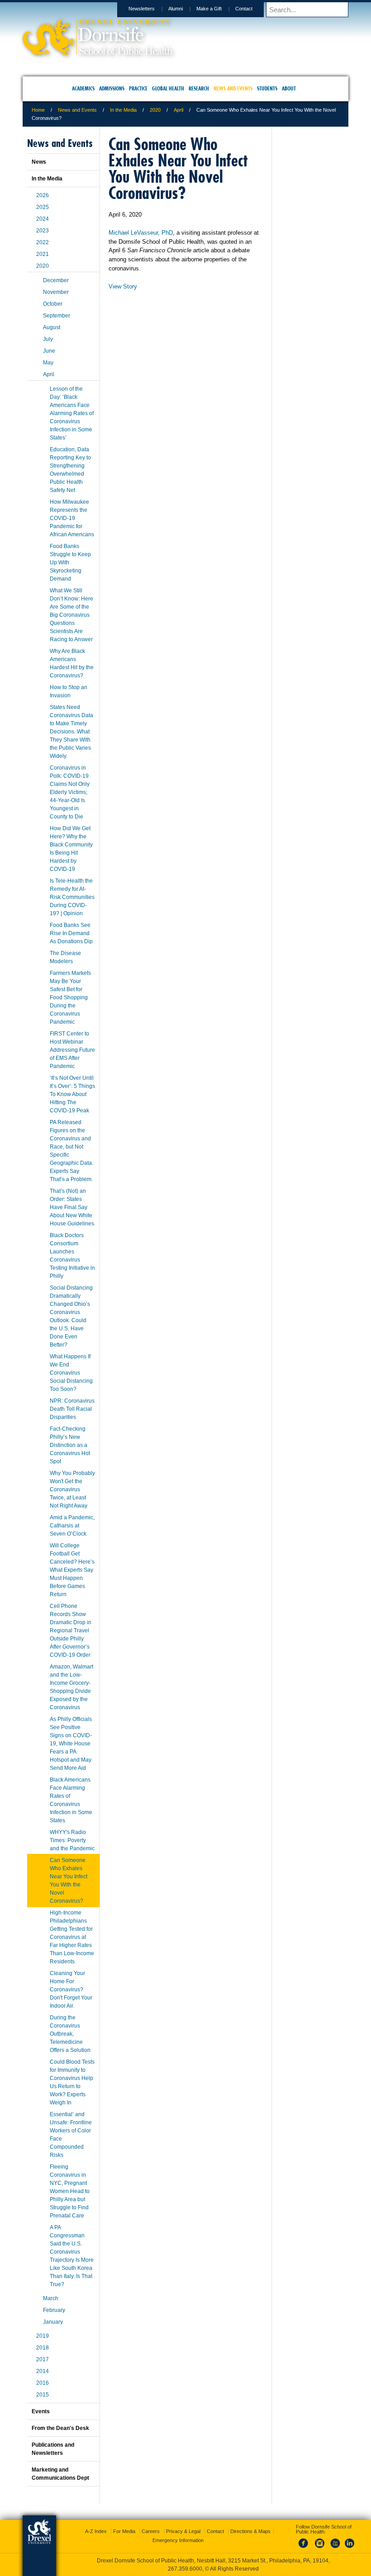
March (51, 2298)
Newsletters (142, 9)
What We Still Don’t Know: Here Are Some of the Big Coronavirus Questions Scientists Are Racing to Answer (71, 615)
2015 (43, 2395)
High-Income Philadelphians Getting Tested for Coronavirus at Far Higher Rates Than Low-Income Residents (72, 1937)
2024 (43, 219)
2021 (43, 254)
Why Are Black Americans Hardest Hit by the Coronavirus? (72, 663)
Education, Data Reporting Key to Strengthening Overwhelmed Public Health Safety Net (70, 470)
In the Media (123, 110)
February (54, 2310)
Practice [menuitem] (138, 88)
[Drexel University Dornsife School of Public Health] (98, 52)
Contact (244, 9)
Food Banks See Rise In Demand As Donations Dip (71, 933)
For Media (124, 2531)
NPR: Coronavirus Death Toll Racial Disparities (72, 1409)
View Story (123, 286)
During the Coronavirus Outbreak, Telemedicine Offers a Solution (70, 2034)
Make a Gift (209, 9)
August (52, 327)
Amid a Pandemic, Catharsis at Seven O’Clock (72, 1526)
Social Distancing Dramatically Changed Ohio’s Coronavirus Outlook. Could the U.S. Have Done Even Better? (71, 1316)
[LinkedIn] (350, 2548)
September (57, 316)
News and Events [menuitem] (233, 88)
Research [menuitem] (199, 88)
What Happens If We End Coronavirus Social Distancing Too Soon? (71, 1373)
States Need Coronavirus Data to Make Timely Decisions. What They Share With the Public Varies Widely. (71, 732)
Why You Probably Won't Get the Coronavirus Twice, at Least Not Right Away (72, 1489)
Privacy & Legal (183, 2531)
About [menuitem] (289, 88)
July (48, 339)
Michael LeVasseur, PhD (141, 233)
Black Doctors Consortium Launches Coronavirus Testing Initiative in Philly (72, 1256)
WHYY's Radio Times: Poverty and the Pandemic (72, 1840)
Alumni (176, 9)
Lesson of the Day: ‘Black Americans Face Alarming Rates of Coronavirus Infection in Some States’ (72, 413)
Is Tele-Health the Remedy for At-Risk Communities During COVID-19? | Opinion (72, 897)
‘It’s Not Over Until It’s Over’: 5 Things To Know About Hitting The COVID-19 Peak (72, 1094)
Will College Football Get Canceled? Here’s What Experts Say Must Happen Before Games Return (72, 1570)
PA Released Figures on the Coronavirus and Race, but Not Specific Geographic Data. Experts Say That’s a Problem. (71, 1151)
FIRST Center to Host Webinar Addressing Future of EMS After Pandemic (72, 1050)
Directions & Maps (250, 2531)
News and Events (77, 110)
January (53, 2322)
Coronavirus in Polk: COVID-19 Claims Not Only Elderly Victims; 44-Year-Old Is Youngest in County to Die (70, 792)
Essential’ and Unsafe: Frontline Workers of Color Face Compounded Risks (71, 2135)
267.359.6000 (185, 2569)
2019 (43, 2336)
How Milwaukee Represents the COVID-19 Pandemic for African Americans (72, 518)
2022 (43, 242)
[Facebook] (305, 2548)
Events (41, 2411)
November (56, 292)
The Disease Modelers (65, 957)
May (48, 363)
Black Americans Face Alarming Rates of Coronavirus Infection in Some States (71, 1800)
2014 (43, 2371)
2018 (43, 2348)
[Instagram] (320, 2548)
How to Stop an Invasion (69, 691)
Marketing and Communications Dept (60, 2474)
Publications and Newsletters (53, 2449)
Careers (151, 2531)
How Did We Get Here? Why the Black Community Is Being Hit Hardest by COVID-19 (71, 849)
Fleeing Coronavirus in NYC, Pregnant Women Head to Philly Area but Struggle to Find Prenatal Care (70, 2191)
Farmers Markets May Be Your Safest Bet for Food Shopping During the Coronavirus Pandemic (70, 997)
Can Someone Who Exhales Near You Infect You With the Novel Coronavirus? (69, 1881)
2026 (43, 195)
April (178, 110)
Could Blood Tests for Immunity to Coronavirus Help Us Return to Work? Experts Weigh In (72, 2082)
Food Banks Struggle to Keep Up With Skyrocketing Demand (70, 562)
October (53, 304)
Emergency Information (178, 2540)
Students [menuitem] (267, 88)
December (56, 280)
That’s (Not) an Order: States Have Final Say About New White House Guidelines (72, 1207)
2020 (155, 110)
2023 (43, 231)
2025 (43, 207)
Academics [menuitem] (83, 88)
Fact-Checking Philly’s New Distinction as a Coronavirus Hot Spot (70, 1445)
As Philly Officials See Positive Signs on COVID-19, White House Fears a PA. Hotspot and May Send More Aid (71, 1744)
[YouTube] (335, 2548)
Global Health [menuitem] (168, 88)
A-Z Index (96, 2531)
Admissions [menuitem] (112, 88)
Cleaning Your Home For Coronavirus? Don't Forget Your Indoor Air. (71, 1990)
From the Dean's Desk (60, 2428)
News (39, 162)
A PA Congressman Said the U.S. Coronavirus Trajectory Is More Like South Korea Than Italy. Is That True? (72, 2256)
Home (38, 110)
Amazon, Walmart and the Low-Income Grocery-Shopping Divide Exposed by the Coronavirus (71, 1687)
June (49, 351)
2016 (43, 2383)
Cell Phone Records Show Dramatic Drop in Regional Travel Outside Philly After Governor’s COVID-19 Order (71, 1631)
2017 (43, 2359)
